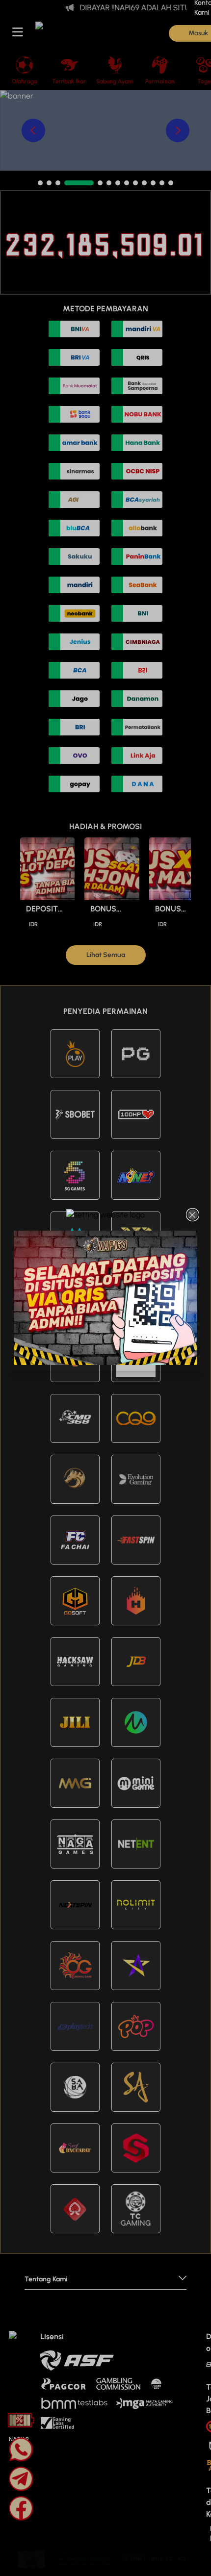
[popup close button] (193, 1215)
